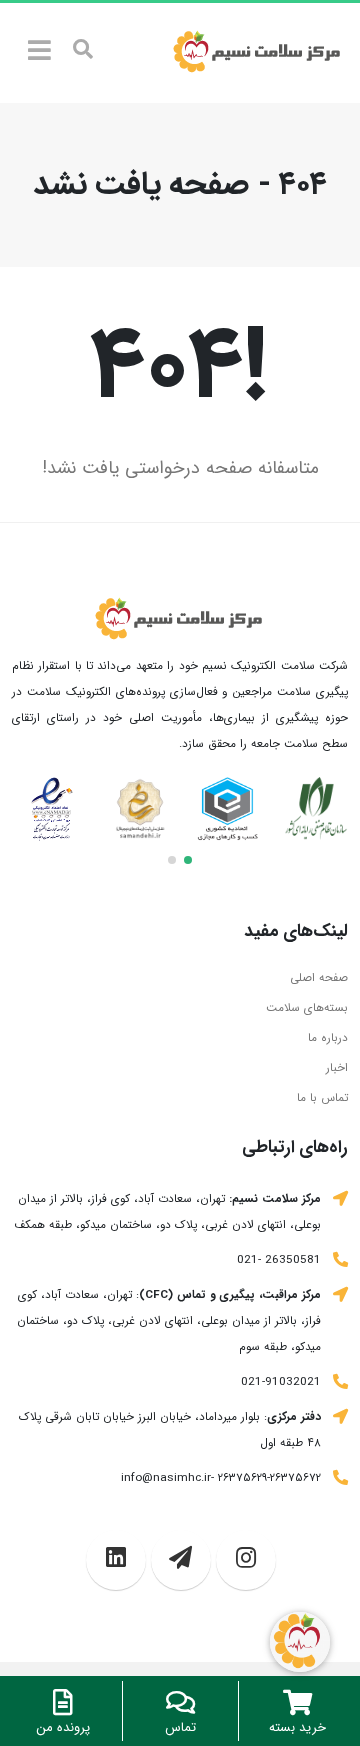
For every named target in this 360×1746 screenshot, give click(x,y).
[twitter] (246, 1560)
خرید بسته (297, 1727)
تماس (180, 1727)
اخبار (337, 1068)
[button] (188, 860)
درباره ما (328, 1038)
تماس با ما (322, 1098)
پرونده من (63, 1727)
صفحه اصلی (319, 978)
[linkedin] (116, 1560)
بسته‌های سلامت (307, 1008)
